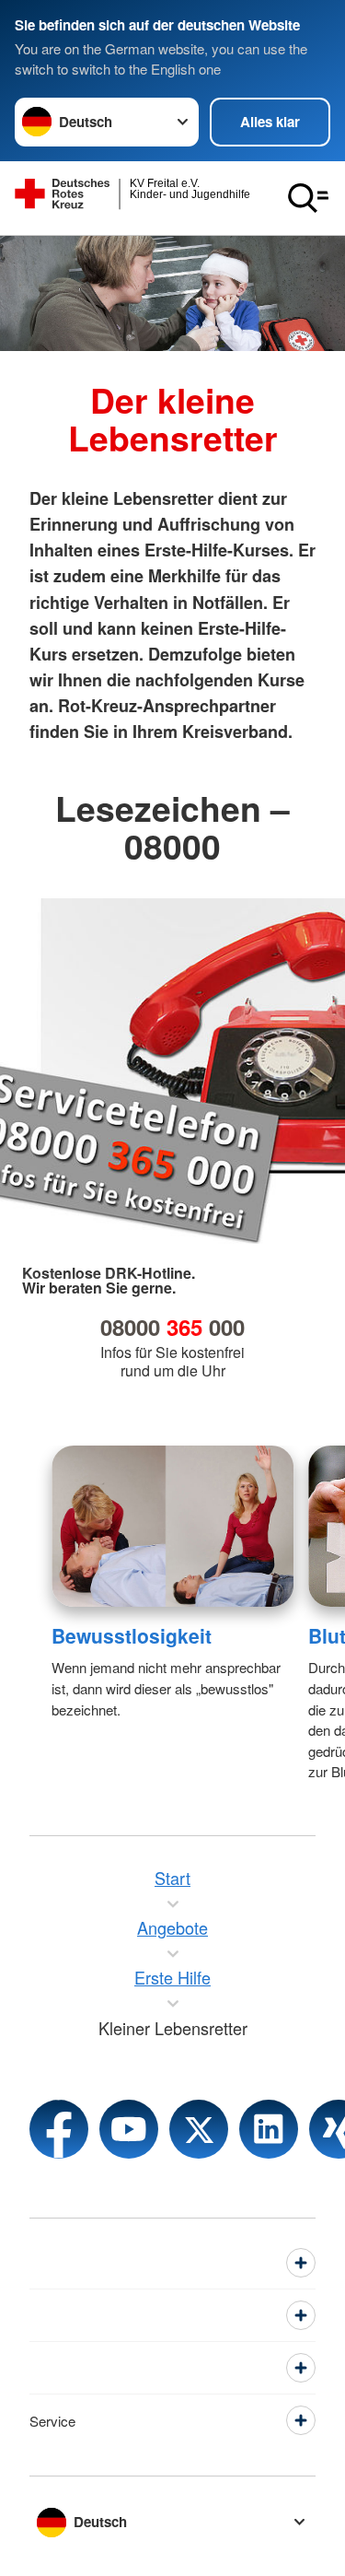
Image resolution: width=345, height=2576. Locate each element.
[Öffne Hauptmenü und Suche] (308, 198)
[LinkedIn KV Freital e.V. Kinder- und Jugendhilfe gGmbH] (269, 2129)
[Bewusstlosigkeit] (172, 1526)
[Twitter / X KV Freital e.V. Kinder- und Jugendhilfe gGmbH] (199, 2129)
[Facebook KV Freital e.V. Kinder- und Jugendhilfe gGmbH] (59, 2129)
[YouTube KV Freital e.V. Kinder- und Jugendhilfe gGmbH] (129, 2129)
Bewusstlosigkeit (132, 1635)
